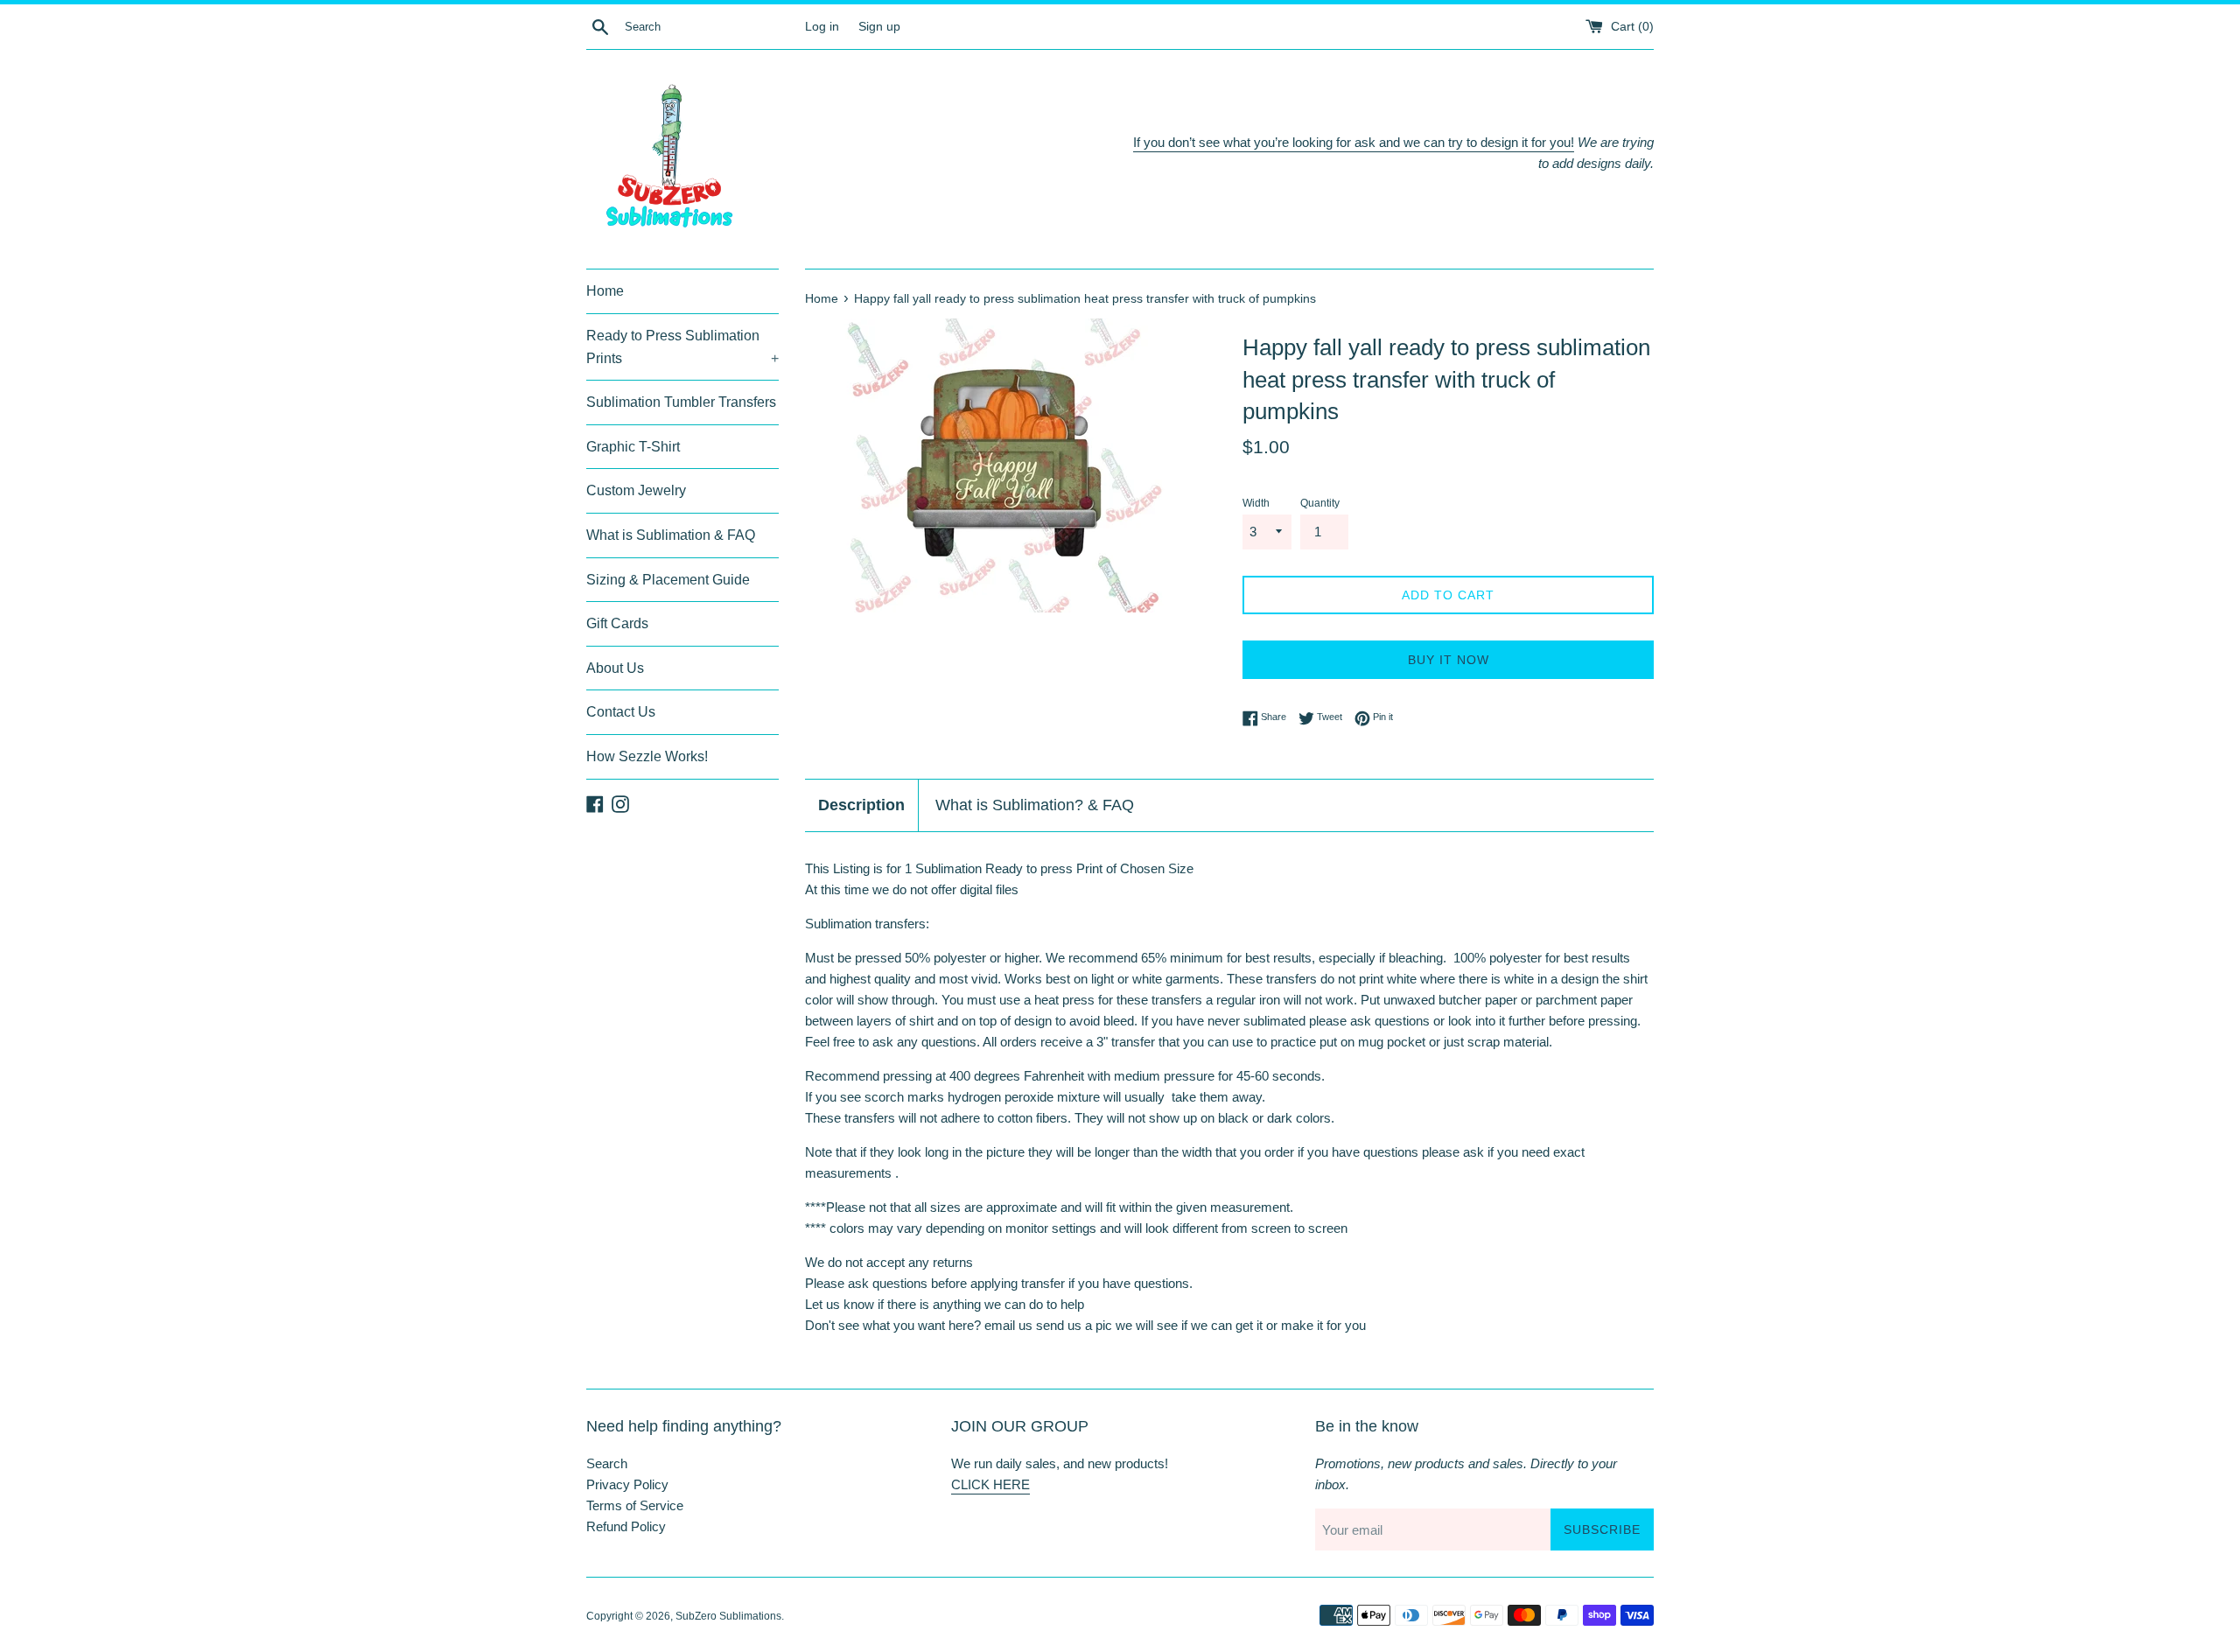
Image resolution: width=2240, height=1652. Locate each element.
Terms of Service (635, 1505)
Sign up (879, 27)
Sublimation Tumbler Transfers (681, 402)
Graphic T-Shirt (633, 447)
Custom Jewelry (636, 490)
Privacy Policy (627, 1484)
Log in (822, 27)
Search (607, 1463)
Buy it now (1449, 660)
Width (1256, 503)
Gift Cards (617, 623)
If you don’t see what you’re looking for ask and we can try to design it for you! (1354, 142)
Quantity (1320, 503)
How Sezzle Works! (647, 756)
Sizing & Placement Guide (668, 580)
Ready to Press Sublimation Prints (682, 347)
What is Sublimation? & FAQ (1035, 805)
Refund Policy (626, 1526)
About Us (615, 668)
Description (861, 805)
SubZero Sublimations (728, 1616)
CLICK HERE (990, 1484)
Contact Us (621, 712)
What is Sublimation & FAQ (671, 535)
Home (605, 291)
